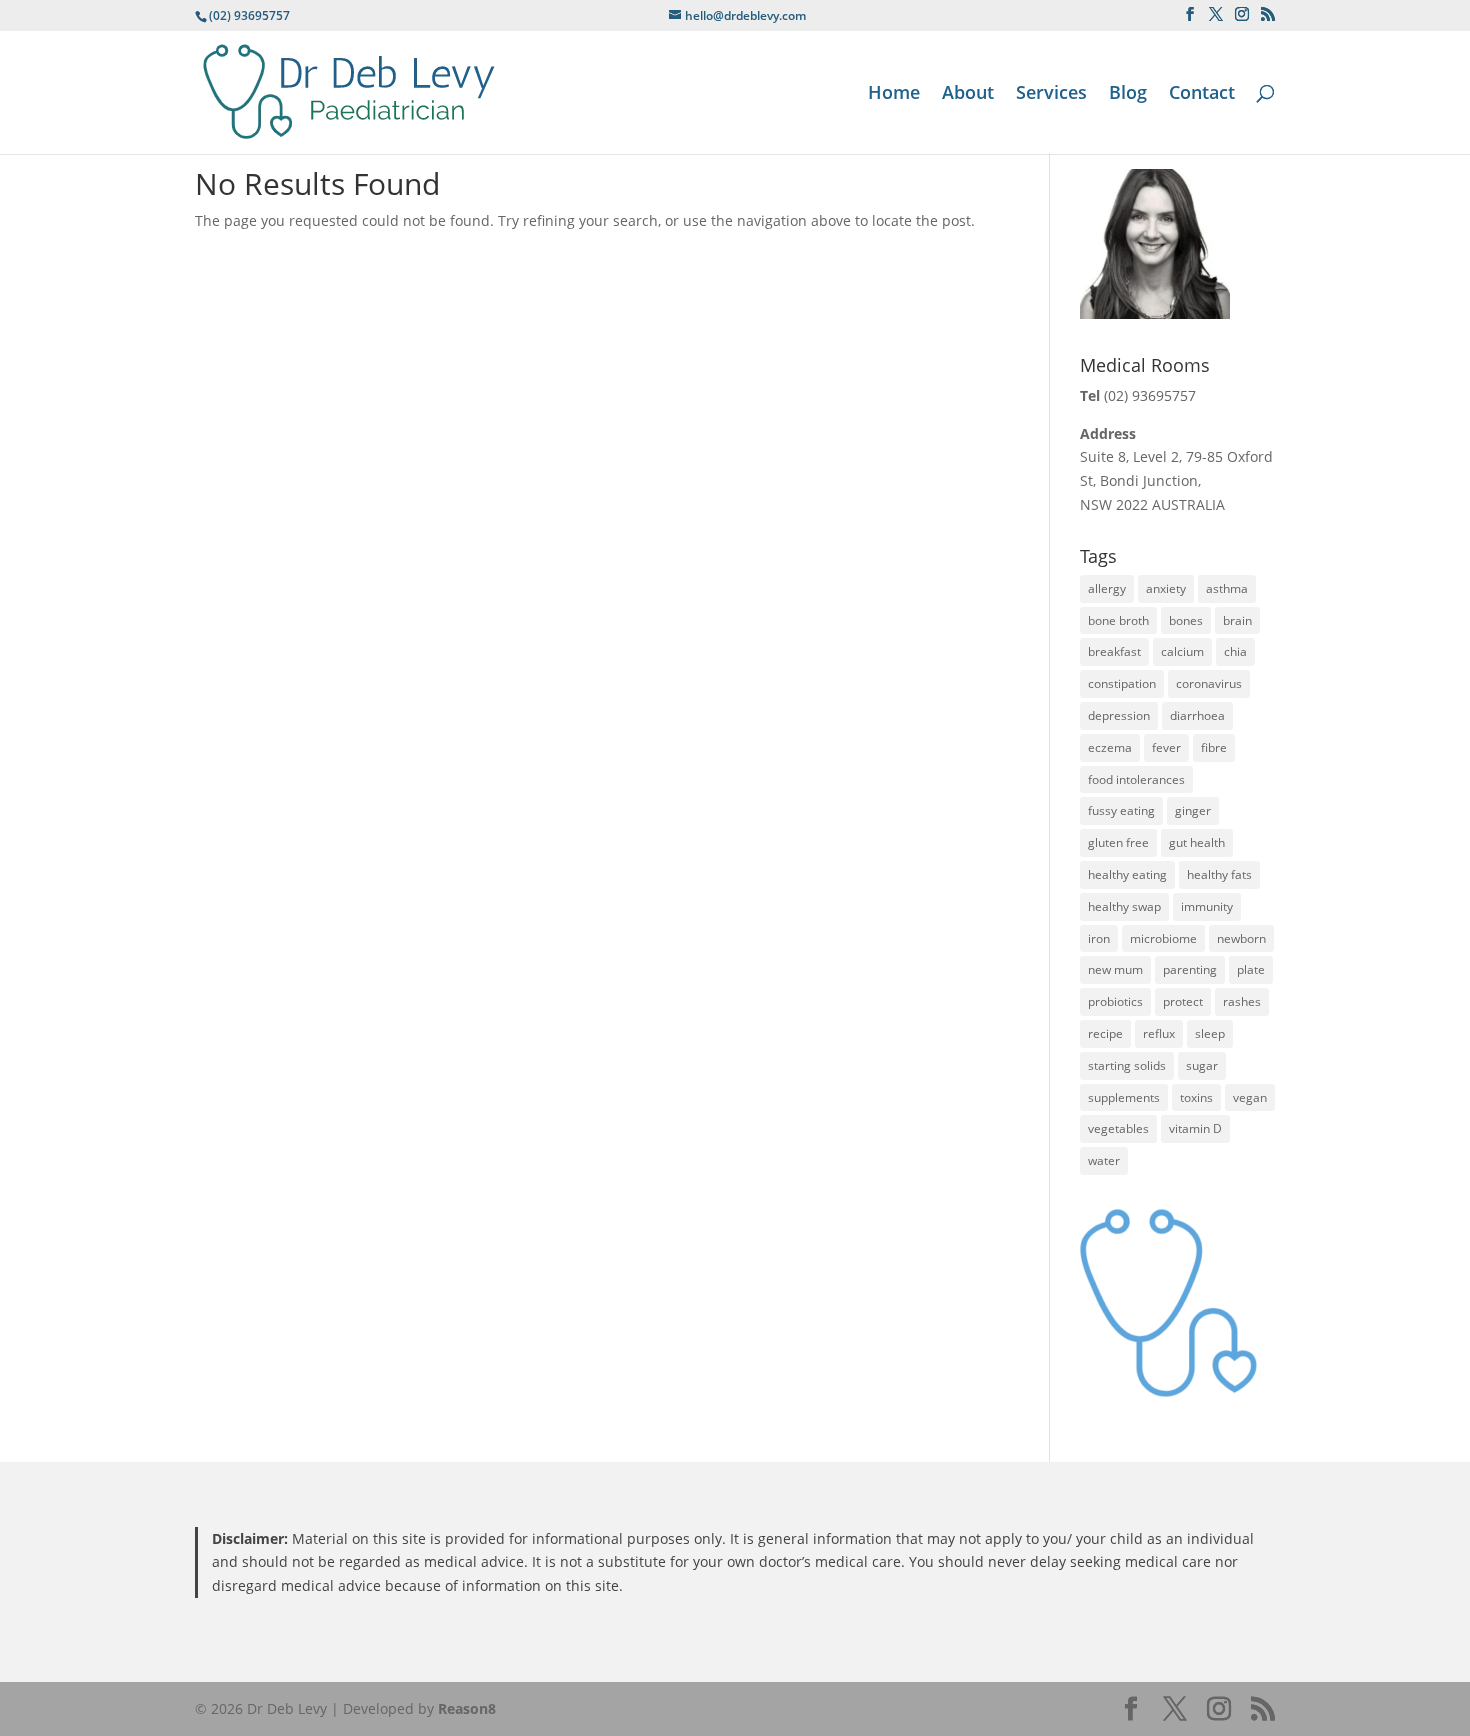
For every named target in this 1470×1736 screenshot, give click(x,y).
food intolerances (1136, 779)
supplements (1124, 1097)
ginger (1193, 810)
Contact (1202, 94)
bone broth (1118, 620)
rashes (1242, 1001)
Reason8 (467, 1708)
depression (1119, 715)
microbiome (1163, 938)
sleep (1210, 1033)
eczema (1110, 747)
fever (1166, 747)
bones (1186, 620)
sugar (1202, 1065)
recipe (1105, 1033)
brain (1237, 620)
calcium (1182, 651)
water (1104, 1160)
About (968, 94)
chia (1235, 651)
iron (1099, 938)
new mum (1115, 969)
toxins (1196, 1097)
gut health (1197, 842)
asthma (1227, 588)
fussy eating (1121, 810)
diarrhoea (1197, 715)
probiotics (1115, 1001)
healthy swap (1124, 906)
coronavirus (1209, 683)
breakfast (1114, 651)
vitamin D (1195, 1128)
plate (1251, 969)
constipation (1122, 683)
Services (1051, 94)
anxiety (1166, 588)
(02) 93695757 (1150, 395)
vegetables (1118, 1128)
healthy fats (1219, 874)
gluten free (1118, 842)
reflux (1159, 1033)
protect (1183, 1001)
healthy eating (1127, 874)
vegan (1250, 1097)
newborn (1241, 938)
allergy (1107, 588)
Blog (1128, 94)
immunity (1207, 906)
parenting (1190, 969)
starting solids (1127, 1065)
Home (894, 94)
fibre (1214, 747)
